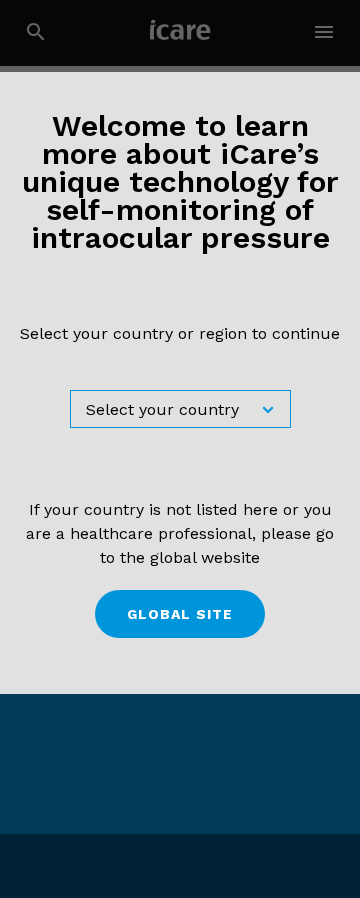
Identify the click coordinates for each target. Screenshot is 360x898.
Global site (180, 614)
